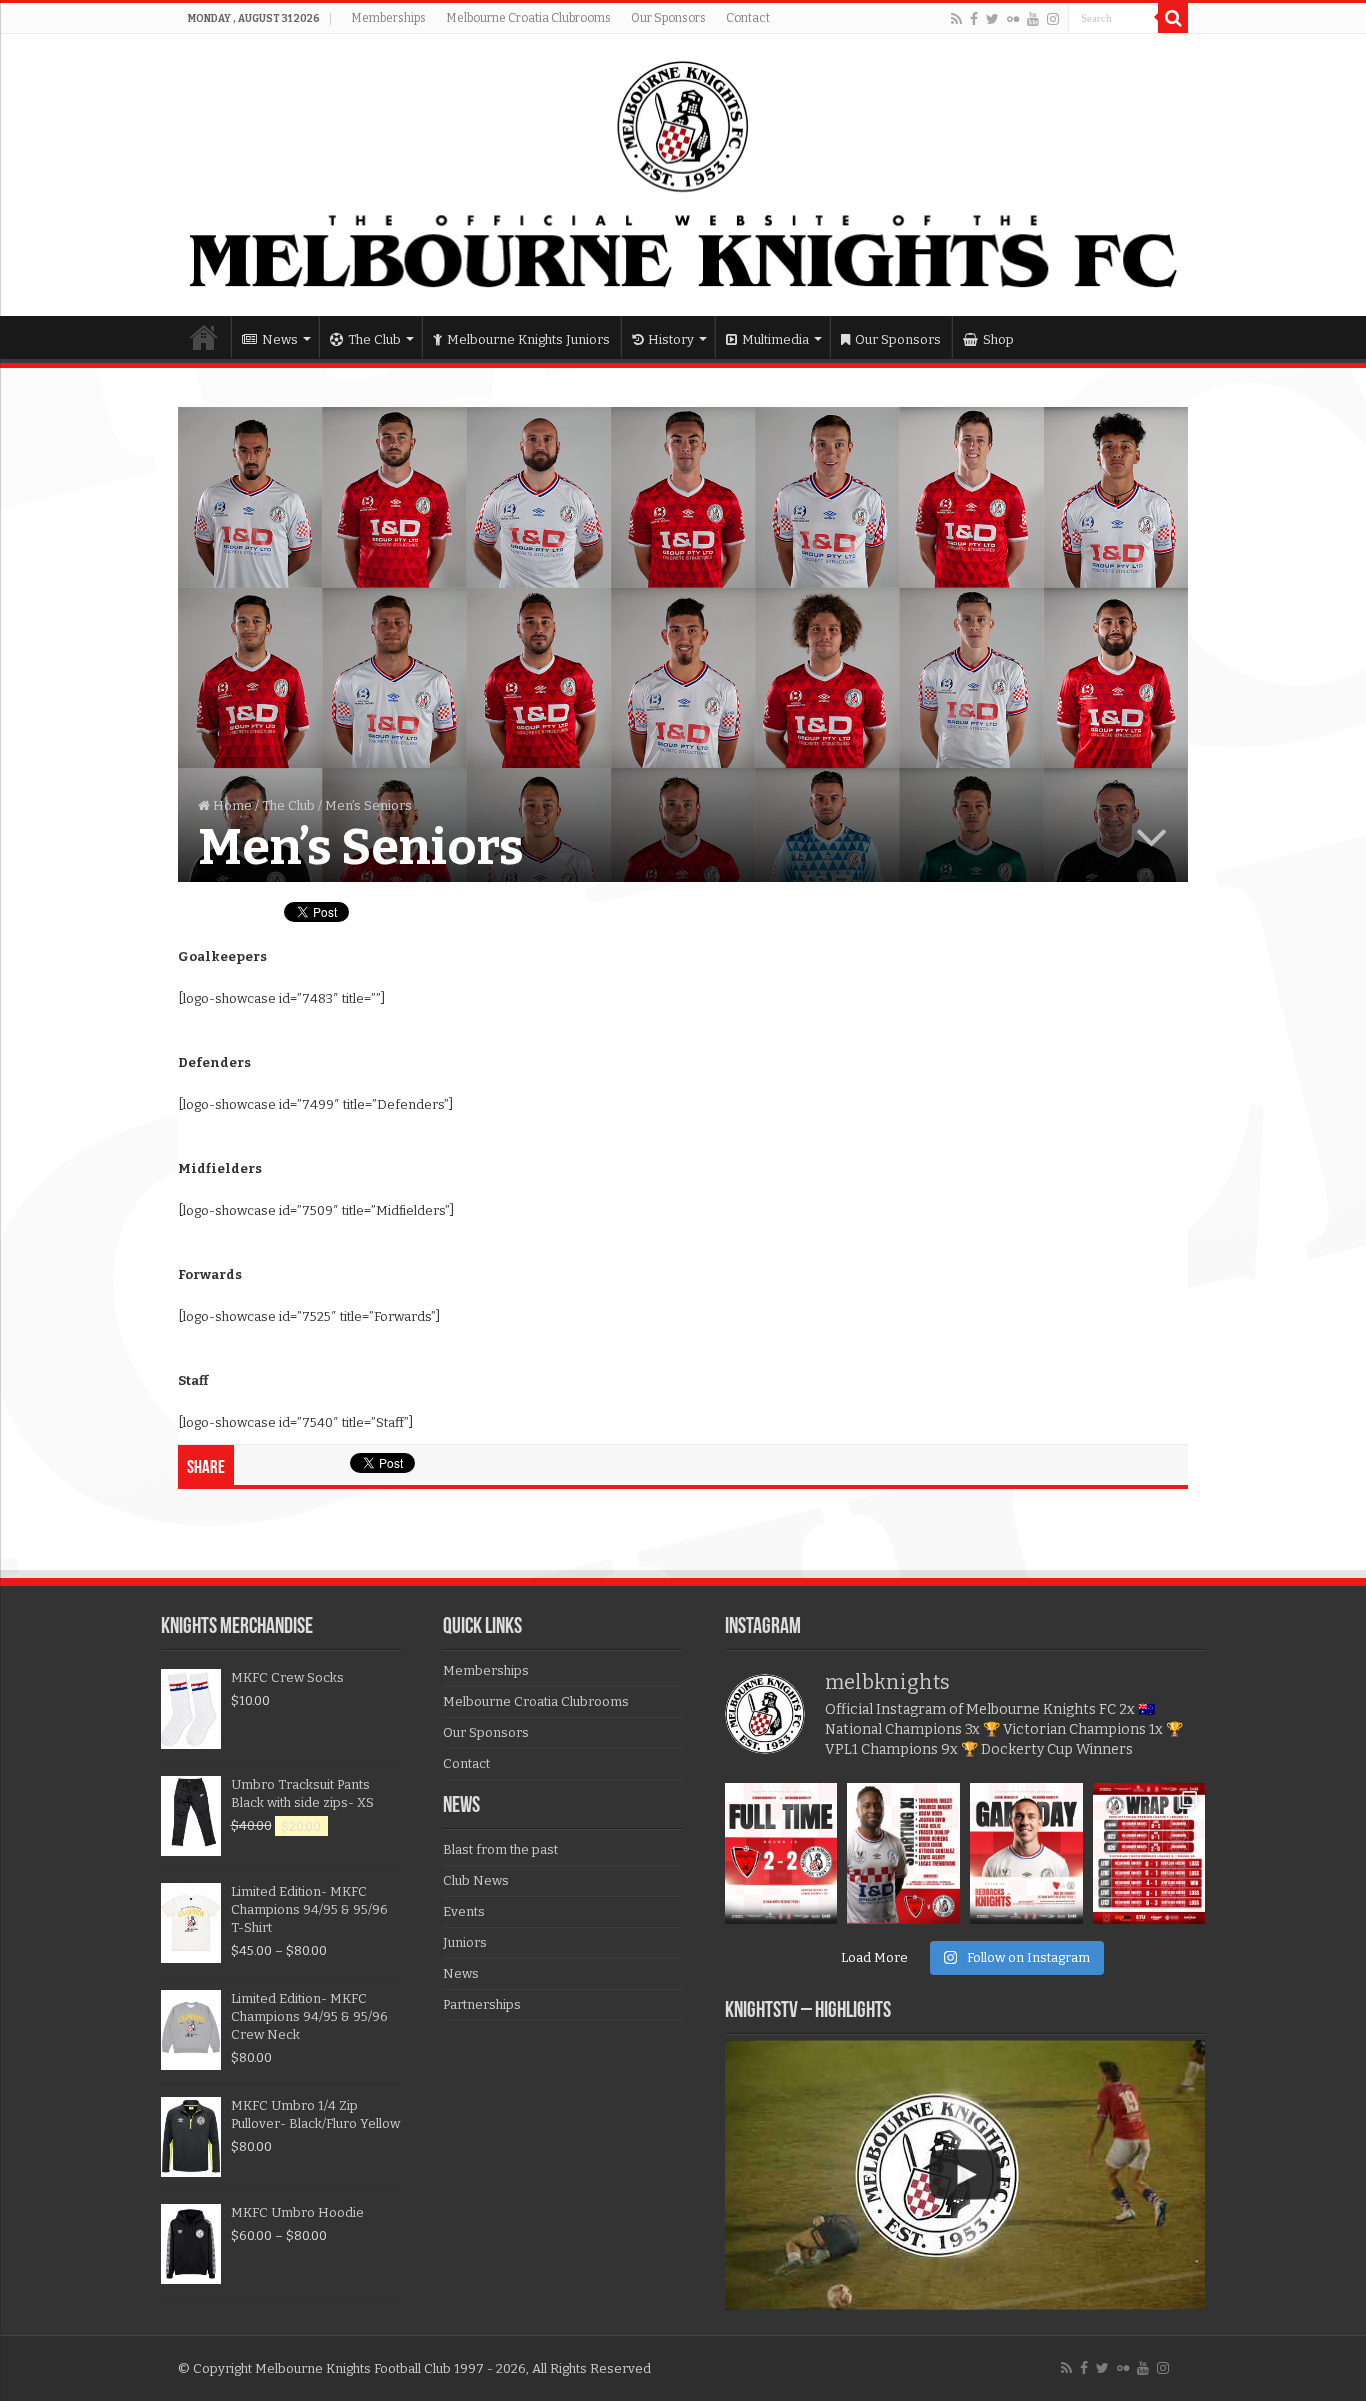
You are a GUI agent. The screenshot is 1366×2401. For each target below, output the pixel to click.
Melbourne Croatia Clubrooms (528, 18)
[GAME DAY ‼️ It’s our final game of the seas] (1026, 1853)
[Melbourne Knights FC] (683, 175)
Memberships (388, 18)
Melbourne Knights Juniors (528, 339)
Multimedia (775, 339)
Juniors (465, 1942)
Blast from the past (500, 1849)
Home (204, 337)
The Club (374, 339)
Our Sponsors (668, 18)
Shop (998, 339)
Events (464, 1911)
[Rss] (956, 19)
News (280, 339)
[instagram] (1053, 19)
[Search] (1173, 18)
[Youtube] (1033, 19)
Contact (748, 18)
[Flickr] (1013, 19)
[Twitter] (992, 19)
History (671, 339)
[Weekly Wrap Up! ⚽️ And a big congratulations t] (1149, 1853)
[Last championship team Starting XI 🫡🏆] (903, 1853)
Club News (476, 1880)
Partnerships (482, 2004)
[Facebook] (974, 19)
